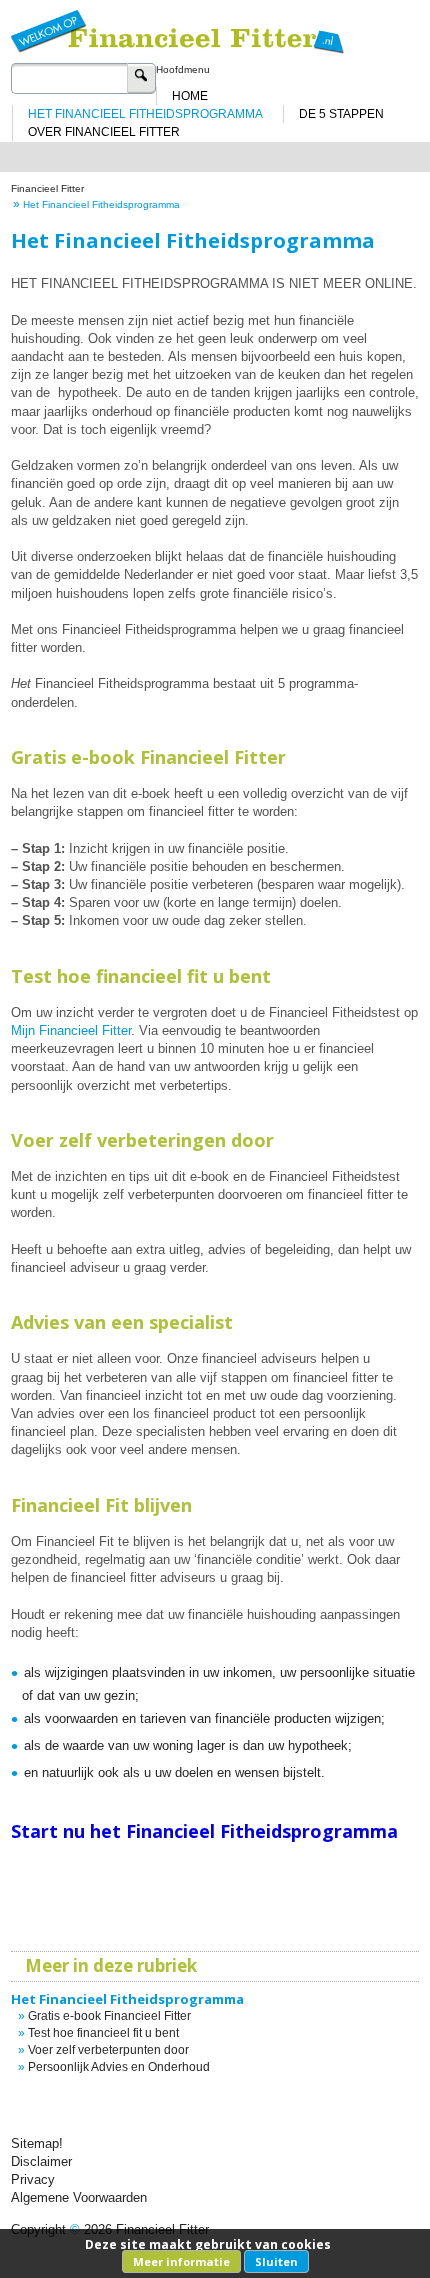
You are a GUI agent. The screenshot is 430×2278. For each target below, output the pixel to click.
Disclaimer (41, 2161)
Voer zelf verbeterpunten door (108, 2050)
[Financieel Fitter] (215, 26)
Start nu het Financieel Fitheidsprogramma (204, 1831)
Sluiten (276, 2261)
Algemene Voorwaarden (79, 2197)
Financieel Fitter (47, 188)
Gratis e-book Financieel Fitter (109, 2016)
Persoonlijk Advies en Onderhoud (119, 2067)
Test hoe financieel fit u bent (103, 2033)
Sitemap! (37, 2143)
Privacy (33, 2179)
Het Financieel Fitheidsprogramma (127, 1999)
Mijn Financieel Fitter (71, 1030)
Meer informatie (181, 2261)
